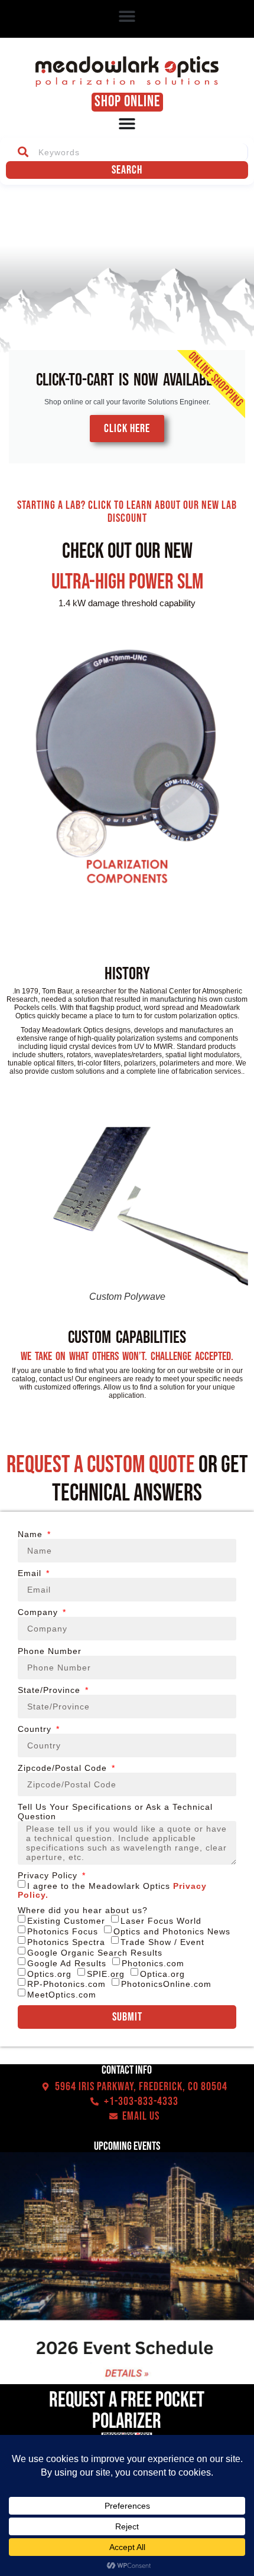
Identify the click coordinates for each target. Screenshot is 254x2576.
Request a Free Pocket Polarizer (127, 2411)
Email (31, 1573)
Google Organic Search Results (95, 1953)
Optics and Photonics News (172, 1931)
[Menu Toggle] (127, 123)
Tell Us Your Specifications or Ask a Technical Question (115, 1812)
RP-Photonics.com (66, 1984)
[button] (127, 16)
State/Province (51, 1690)
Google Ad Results (67, 1963)
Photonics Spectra (66, 1942)
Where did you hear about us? (83, 1910)
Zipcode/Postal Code (64, 1768)
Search (127, 170)
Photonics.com (153, 1963)
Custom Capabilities (127, 1338)
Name (32, 1534)
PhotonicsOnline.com (166, 1984)
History (127, 974)
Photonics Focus (63, 1931)
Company (39, 1612)
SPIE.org (106, 1973)
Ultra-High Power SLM (127, 582)
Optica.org (162, 1973)
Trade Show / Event (162, 1942)
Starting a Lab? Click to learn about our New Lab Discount (127, 512)
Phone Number (50, 1651)
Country (36, 1729)
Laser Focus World (161, 1921)
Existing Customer (66, 1921)
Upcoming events (127, 2146)
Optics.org (49, 1973)
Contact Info (127, 2070)
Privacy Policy (49, 1875)
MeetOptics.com (62, 1995)
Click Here (127, 429)
